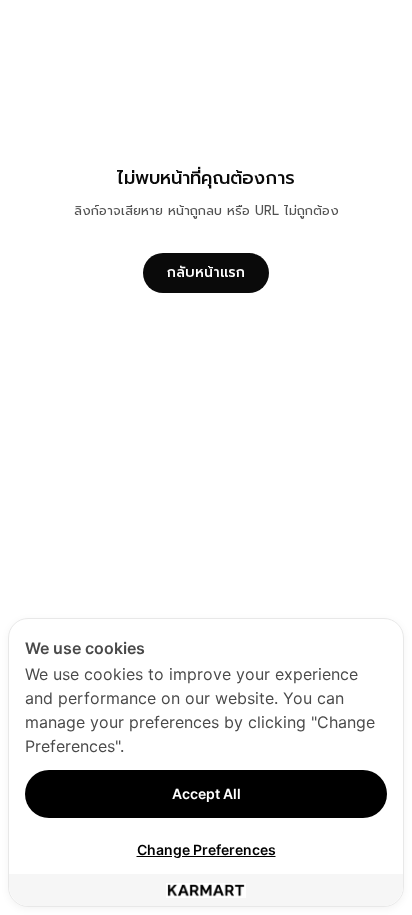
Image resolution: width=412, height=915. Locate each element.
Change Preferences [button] (206, 849)
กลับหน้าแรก (206, 272)
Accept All (206, 793)
